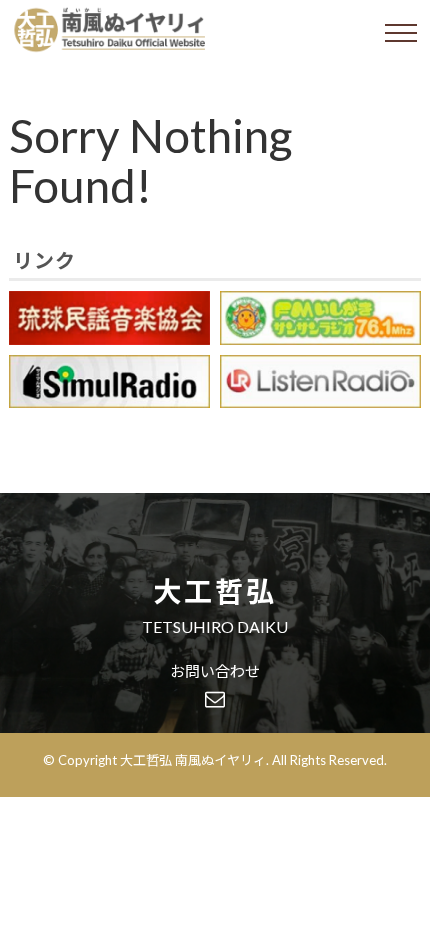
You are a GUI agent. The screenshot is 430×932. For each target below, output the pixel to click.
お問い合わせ (215, 672)
